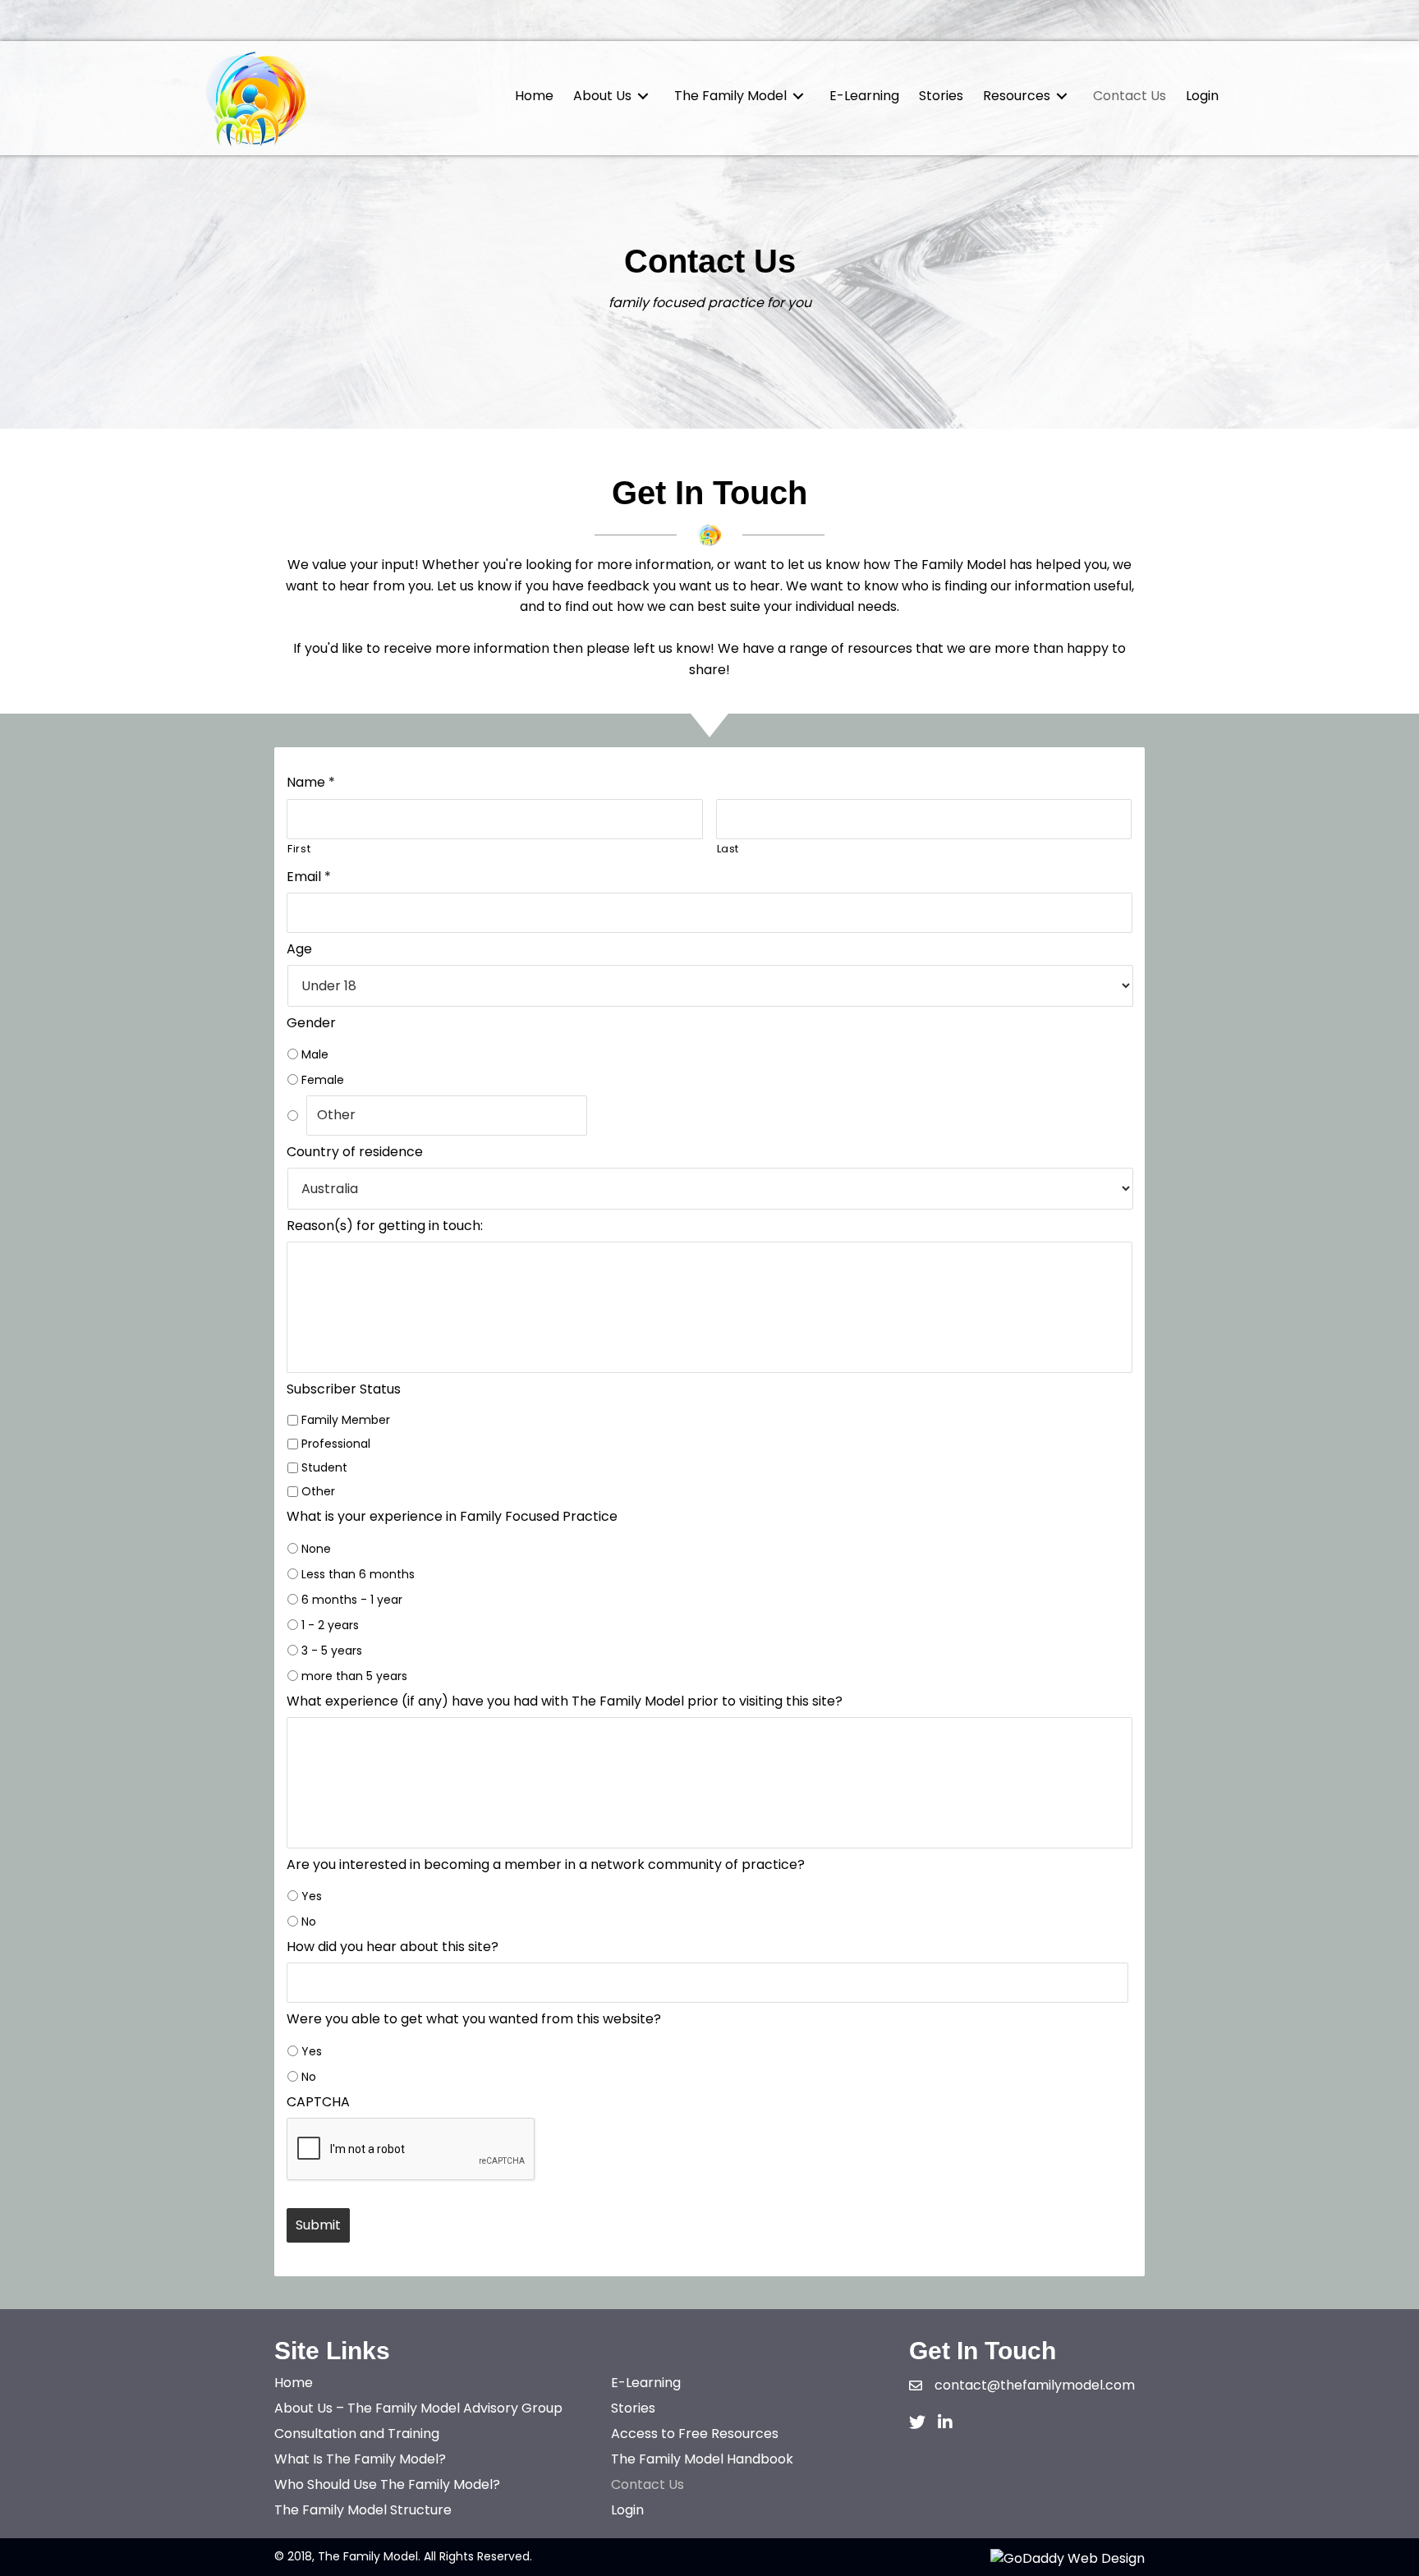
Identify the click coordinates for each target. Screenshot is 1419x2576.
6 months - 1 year (352, 1600)
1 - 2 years (330, 1625)
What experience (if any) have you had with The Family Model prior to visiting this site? (565, 1702)
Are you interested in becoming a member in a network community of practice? (546, 1865)
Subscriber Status (344, 1390)
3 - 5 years (332, 1651)
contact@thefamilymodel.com (1035, 2385)
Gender (311, 1024)
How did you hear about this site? (393, 1947)
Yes (312, 1896)
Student (324, 1467)
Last (728, 849)
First (299, 849)
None (316, 1549)
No (309, 1922)
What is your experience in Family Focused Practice (452, 1517)
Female (323, 1080)
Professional (336, 1444)
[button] (917, 2422)
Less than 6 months (358, 1574)
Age (299, 950)
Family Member (346, 1420)
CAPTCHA (318, 2103)
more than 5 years (354, 1676)
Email (309, 877)
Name (311, 783)
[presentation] (411, 2150)
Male (315, 1054)
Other (318, 1491)
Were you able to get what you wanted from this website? (474, 2020)
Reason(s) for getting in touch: (385, 1226)
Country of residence (355, 1153)
